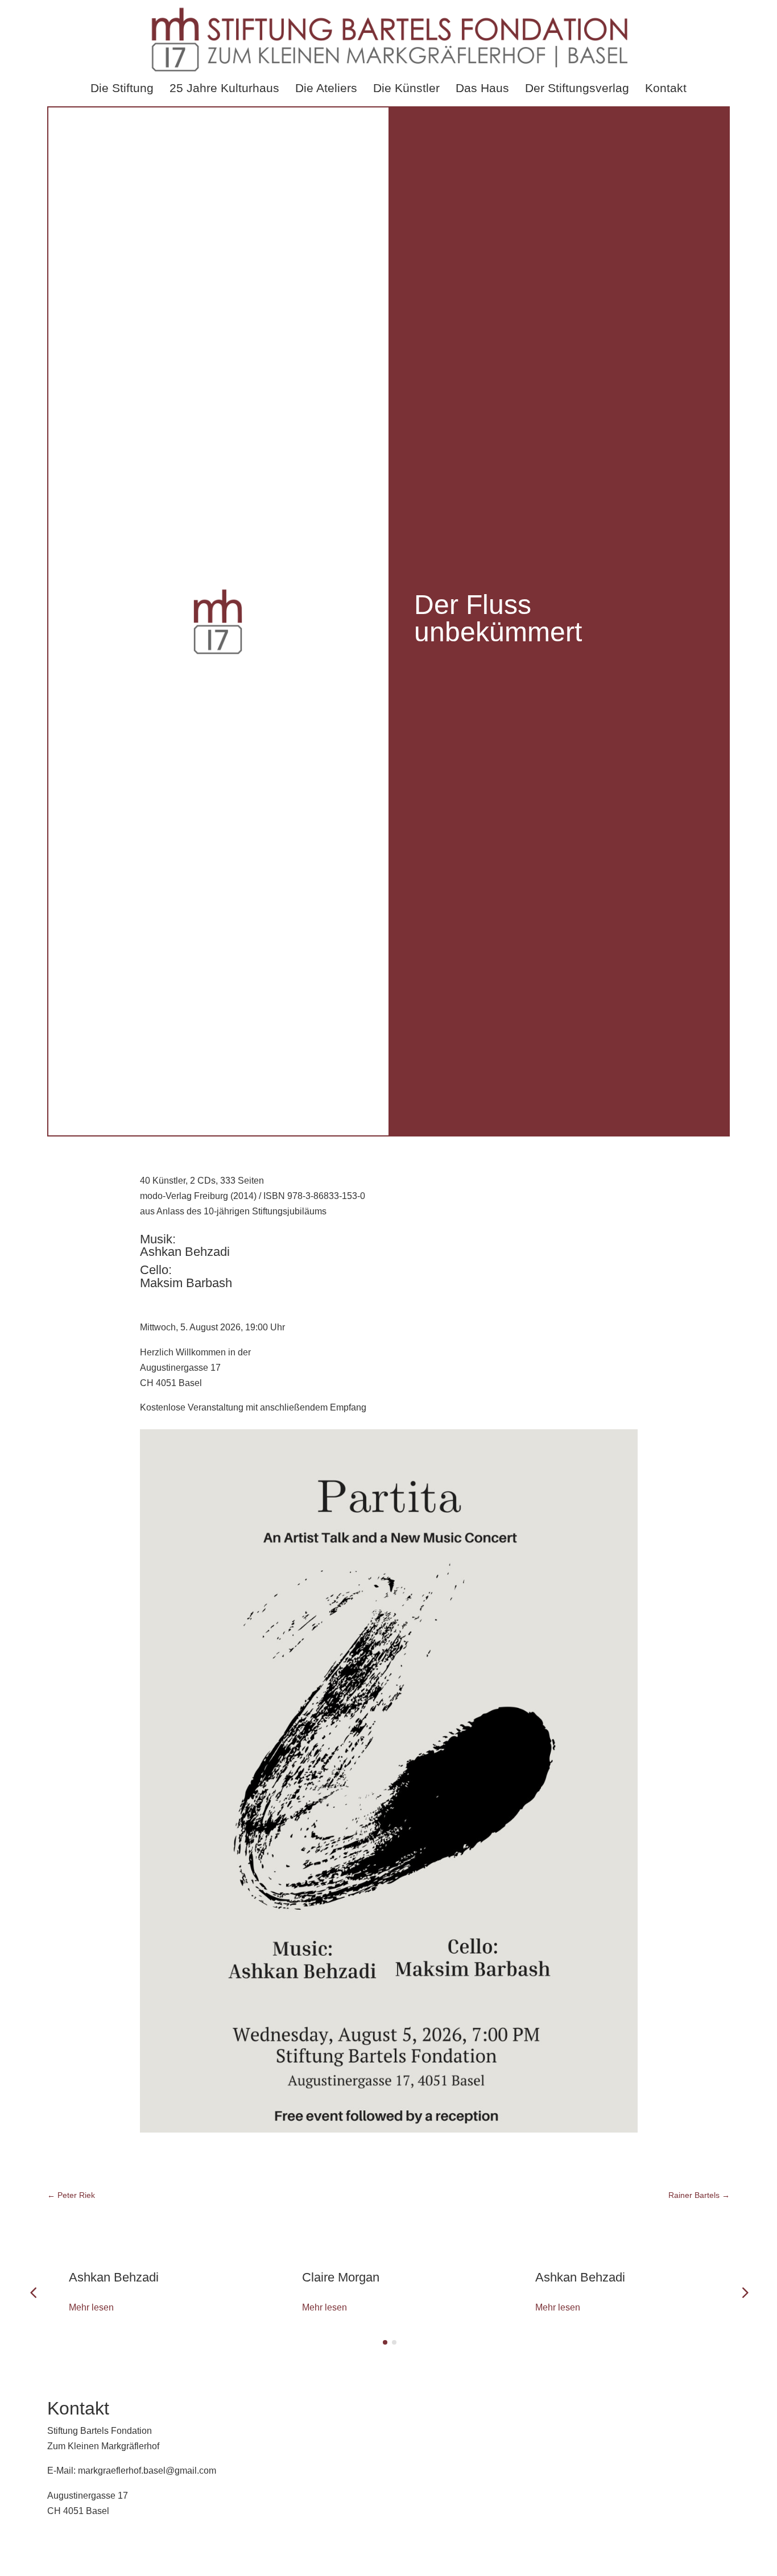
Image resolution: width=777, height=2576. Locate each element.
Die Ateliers (326, 88)
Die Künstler (406, 88)
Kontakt (666, 88)
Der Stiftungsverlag (577, 88)
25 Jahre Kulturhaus (224, 88)
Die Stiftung (122, 88)
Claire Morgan (341, 2277)
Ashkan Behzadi (114, 2277)
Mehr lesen (91, 2307)
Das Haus (482, 88)
